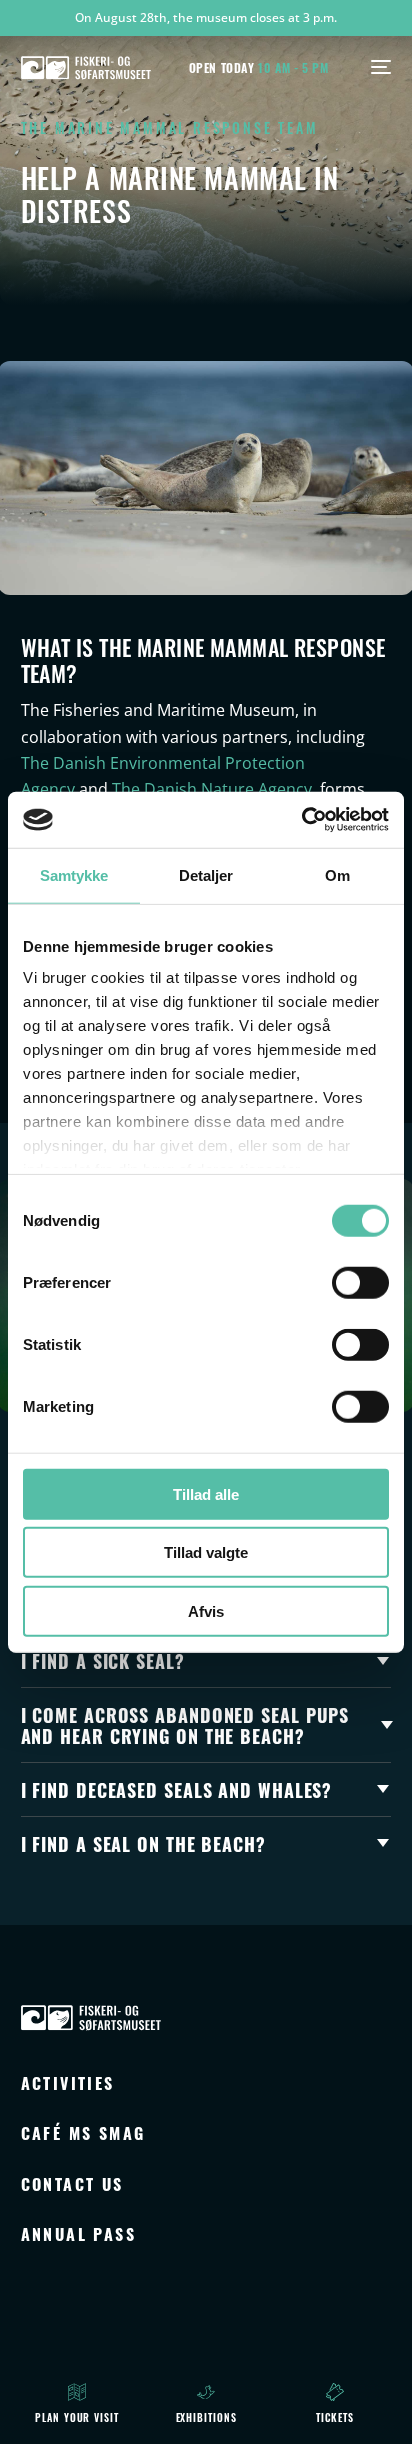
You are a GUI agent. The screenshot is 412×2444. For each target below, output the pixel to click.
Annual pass (78, 2233)
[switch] (360, 1282)
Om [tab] (337, 874)
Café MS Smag (83, 2132)
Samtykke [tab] (74, 874)
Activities (68, 2082)
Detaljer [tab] (206, 874)
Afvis (206, 1610)
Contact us (72, 2183)
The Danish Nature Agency (212, 789)
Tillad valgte (206, 1552)
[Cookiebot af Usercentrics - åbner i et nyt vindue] (301, 820)
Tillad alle (206, 1493)
